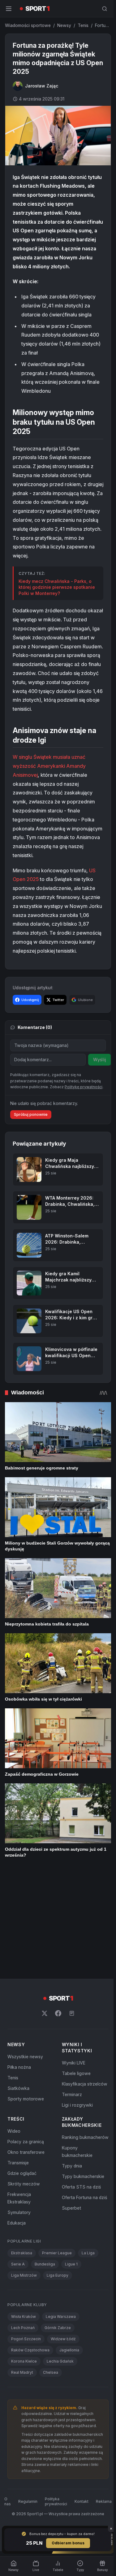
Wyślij (100, 1085)
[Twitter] (43, 1936)
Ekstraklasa (22, 2175)
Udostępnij (30, 1025)
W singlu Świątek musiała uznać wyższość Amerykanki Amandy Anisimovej (49, 782)
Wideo (14, 2053)
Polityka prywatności (55, 2430)
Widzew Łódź (63, 2261)
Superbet (70, 2138)
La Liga (88, 2175)
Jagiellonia (69, 2272)
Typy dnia (71, 2096)
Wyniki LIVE (72, 1985)
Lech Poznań (23, 2250)
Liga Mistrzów (24, 2198)
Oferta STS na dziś (80, 2117)
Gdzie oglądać (22, 2096)
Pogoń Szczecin (26, 2261)
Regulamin (27, 2430)
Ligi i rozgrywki (76, 2027)
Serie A (18, 2187)
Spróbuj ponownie (31, 1140)
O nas (6, 2430)
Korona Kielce (24, 2284)
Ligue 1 (71, 2187)
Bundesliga (45, 2187)
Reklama (103, 2430)
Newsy (64, 25)
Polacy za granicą (26, 2064)
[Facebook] (57, 1936)
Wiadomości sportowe (28, 25)
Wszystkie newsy (25, 1979)
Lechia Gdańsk (60, 2284)
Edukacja (17, 2145)
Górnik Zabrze (58, 2250)
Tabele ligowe (75, 1996)
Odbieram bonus (67, 2543)
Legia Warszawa (61, 2239)
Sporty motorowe (26, 2021)
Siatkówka (18, 2011)
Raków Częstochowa (30, 2272)
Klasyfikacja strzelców (83, 2006)
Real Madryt (22, 2295)
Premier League (57, 2175)
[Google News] (71, 1936)
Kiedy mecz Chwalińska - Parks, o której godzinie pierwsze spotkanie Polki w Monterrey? (57, 595)
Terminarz (71, 2017)
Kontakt (80, 2430)
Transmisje (18, 2085)
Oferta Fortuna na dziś (83, 2127)
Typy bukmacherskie (82, 2106)
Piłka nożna (19, 1990)
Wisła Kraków (24, 2239)
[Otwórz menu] (9, 9)
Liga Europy (58, 2198)
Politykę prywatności (84, 1112)
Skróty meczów (24, 2106)
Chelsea (51, 2295)
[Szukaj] (102, 9)
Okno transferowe (26, 2075)
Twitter (58, 1025)
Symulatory (19, 2135)
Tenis (83, 25)
